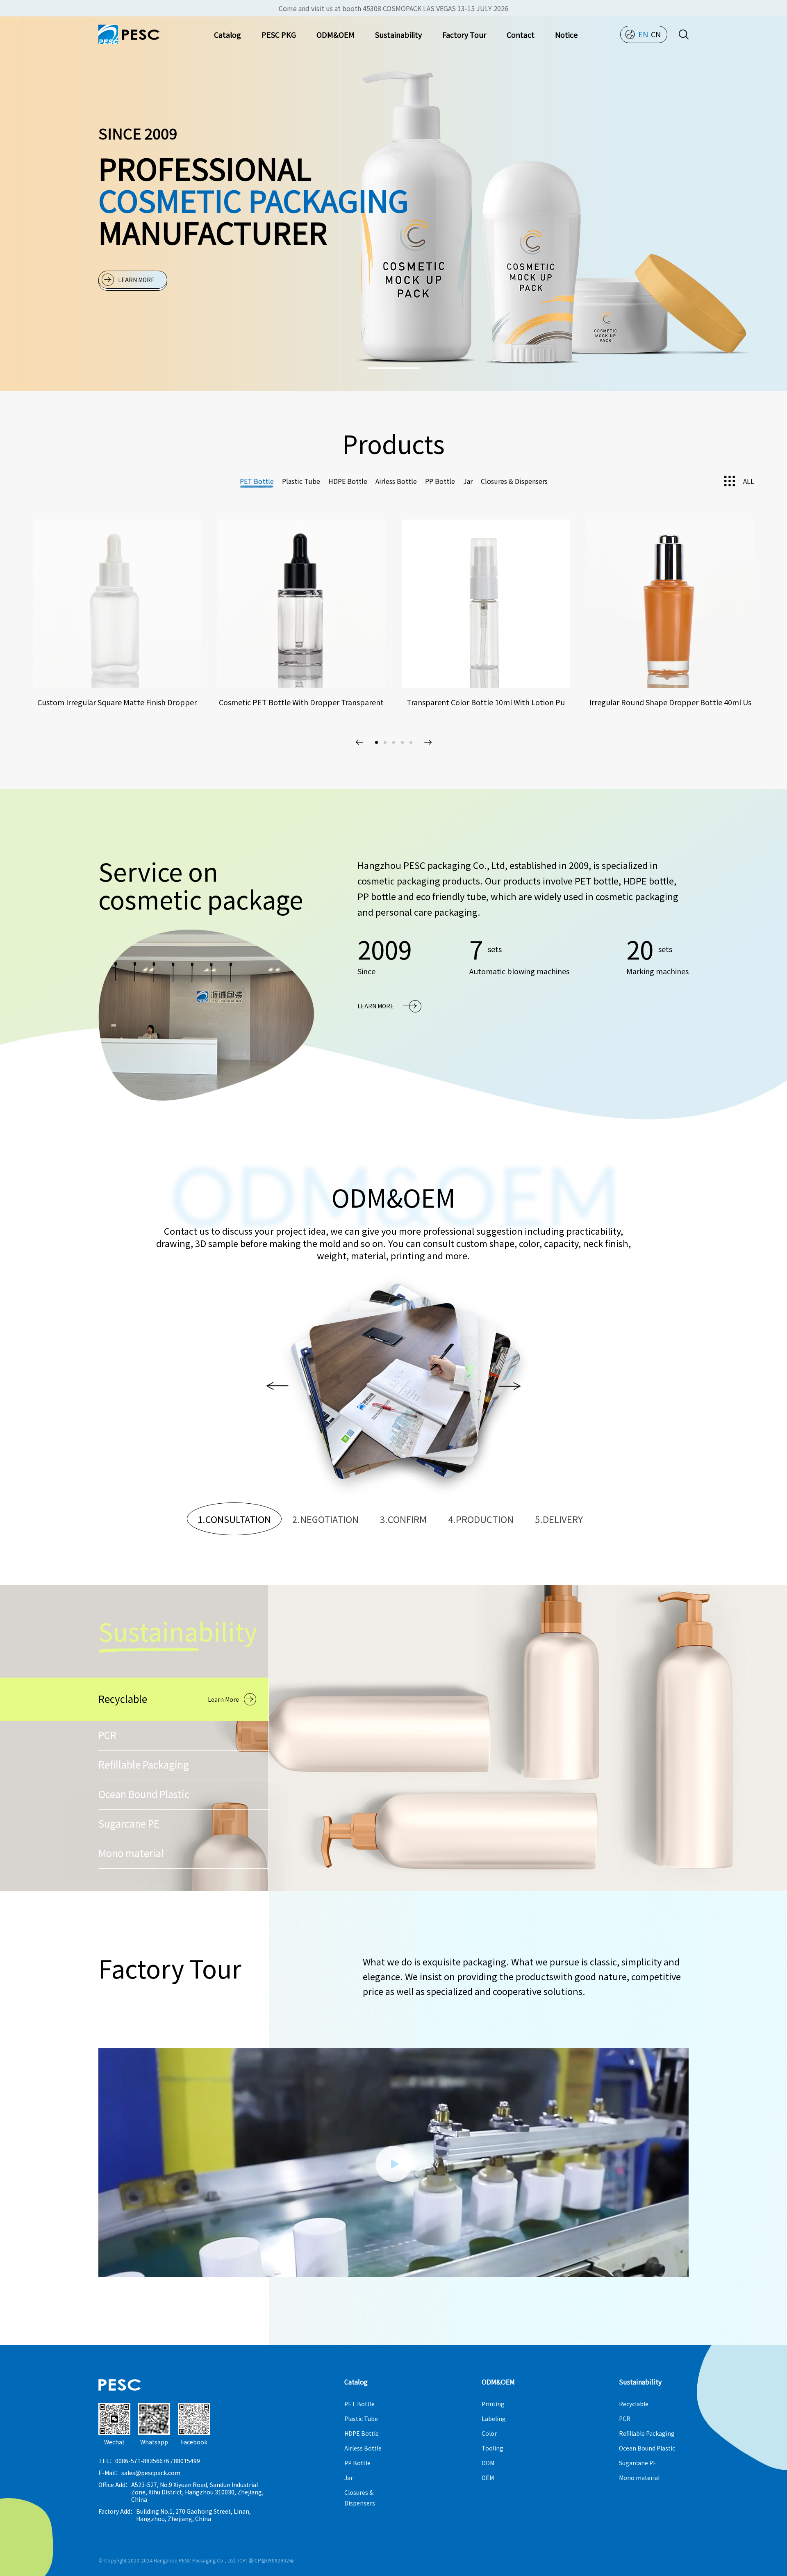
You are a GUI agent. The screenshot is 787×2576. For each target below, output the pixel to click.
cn (656, 34)
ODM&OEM (335, 34)
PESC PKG (279, 34)
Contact (521, 34)
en (643, 34)
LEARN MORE (136, 280)
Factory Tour (464, 34)
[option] (207, 1015)
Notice (566, 34)
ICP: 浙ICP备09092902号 (266, 2560)
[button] (393, 368)
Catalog (227, 34)
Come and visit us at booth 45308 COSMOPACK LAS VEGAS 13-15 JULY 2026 (393, 8)
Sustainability (398, 34)
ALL (749, 481)
